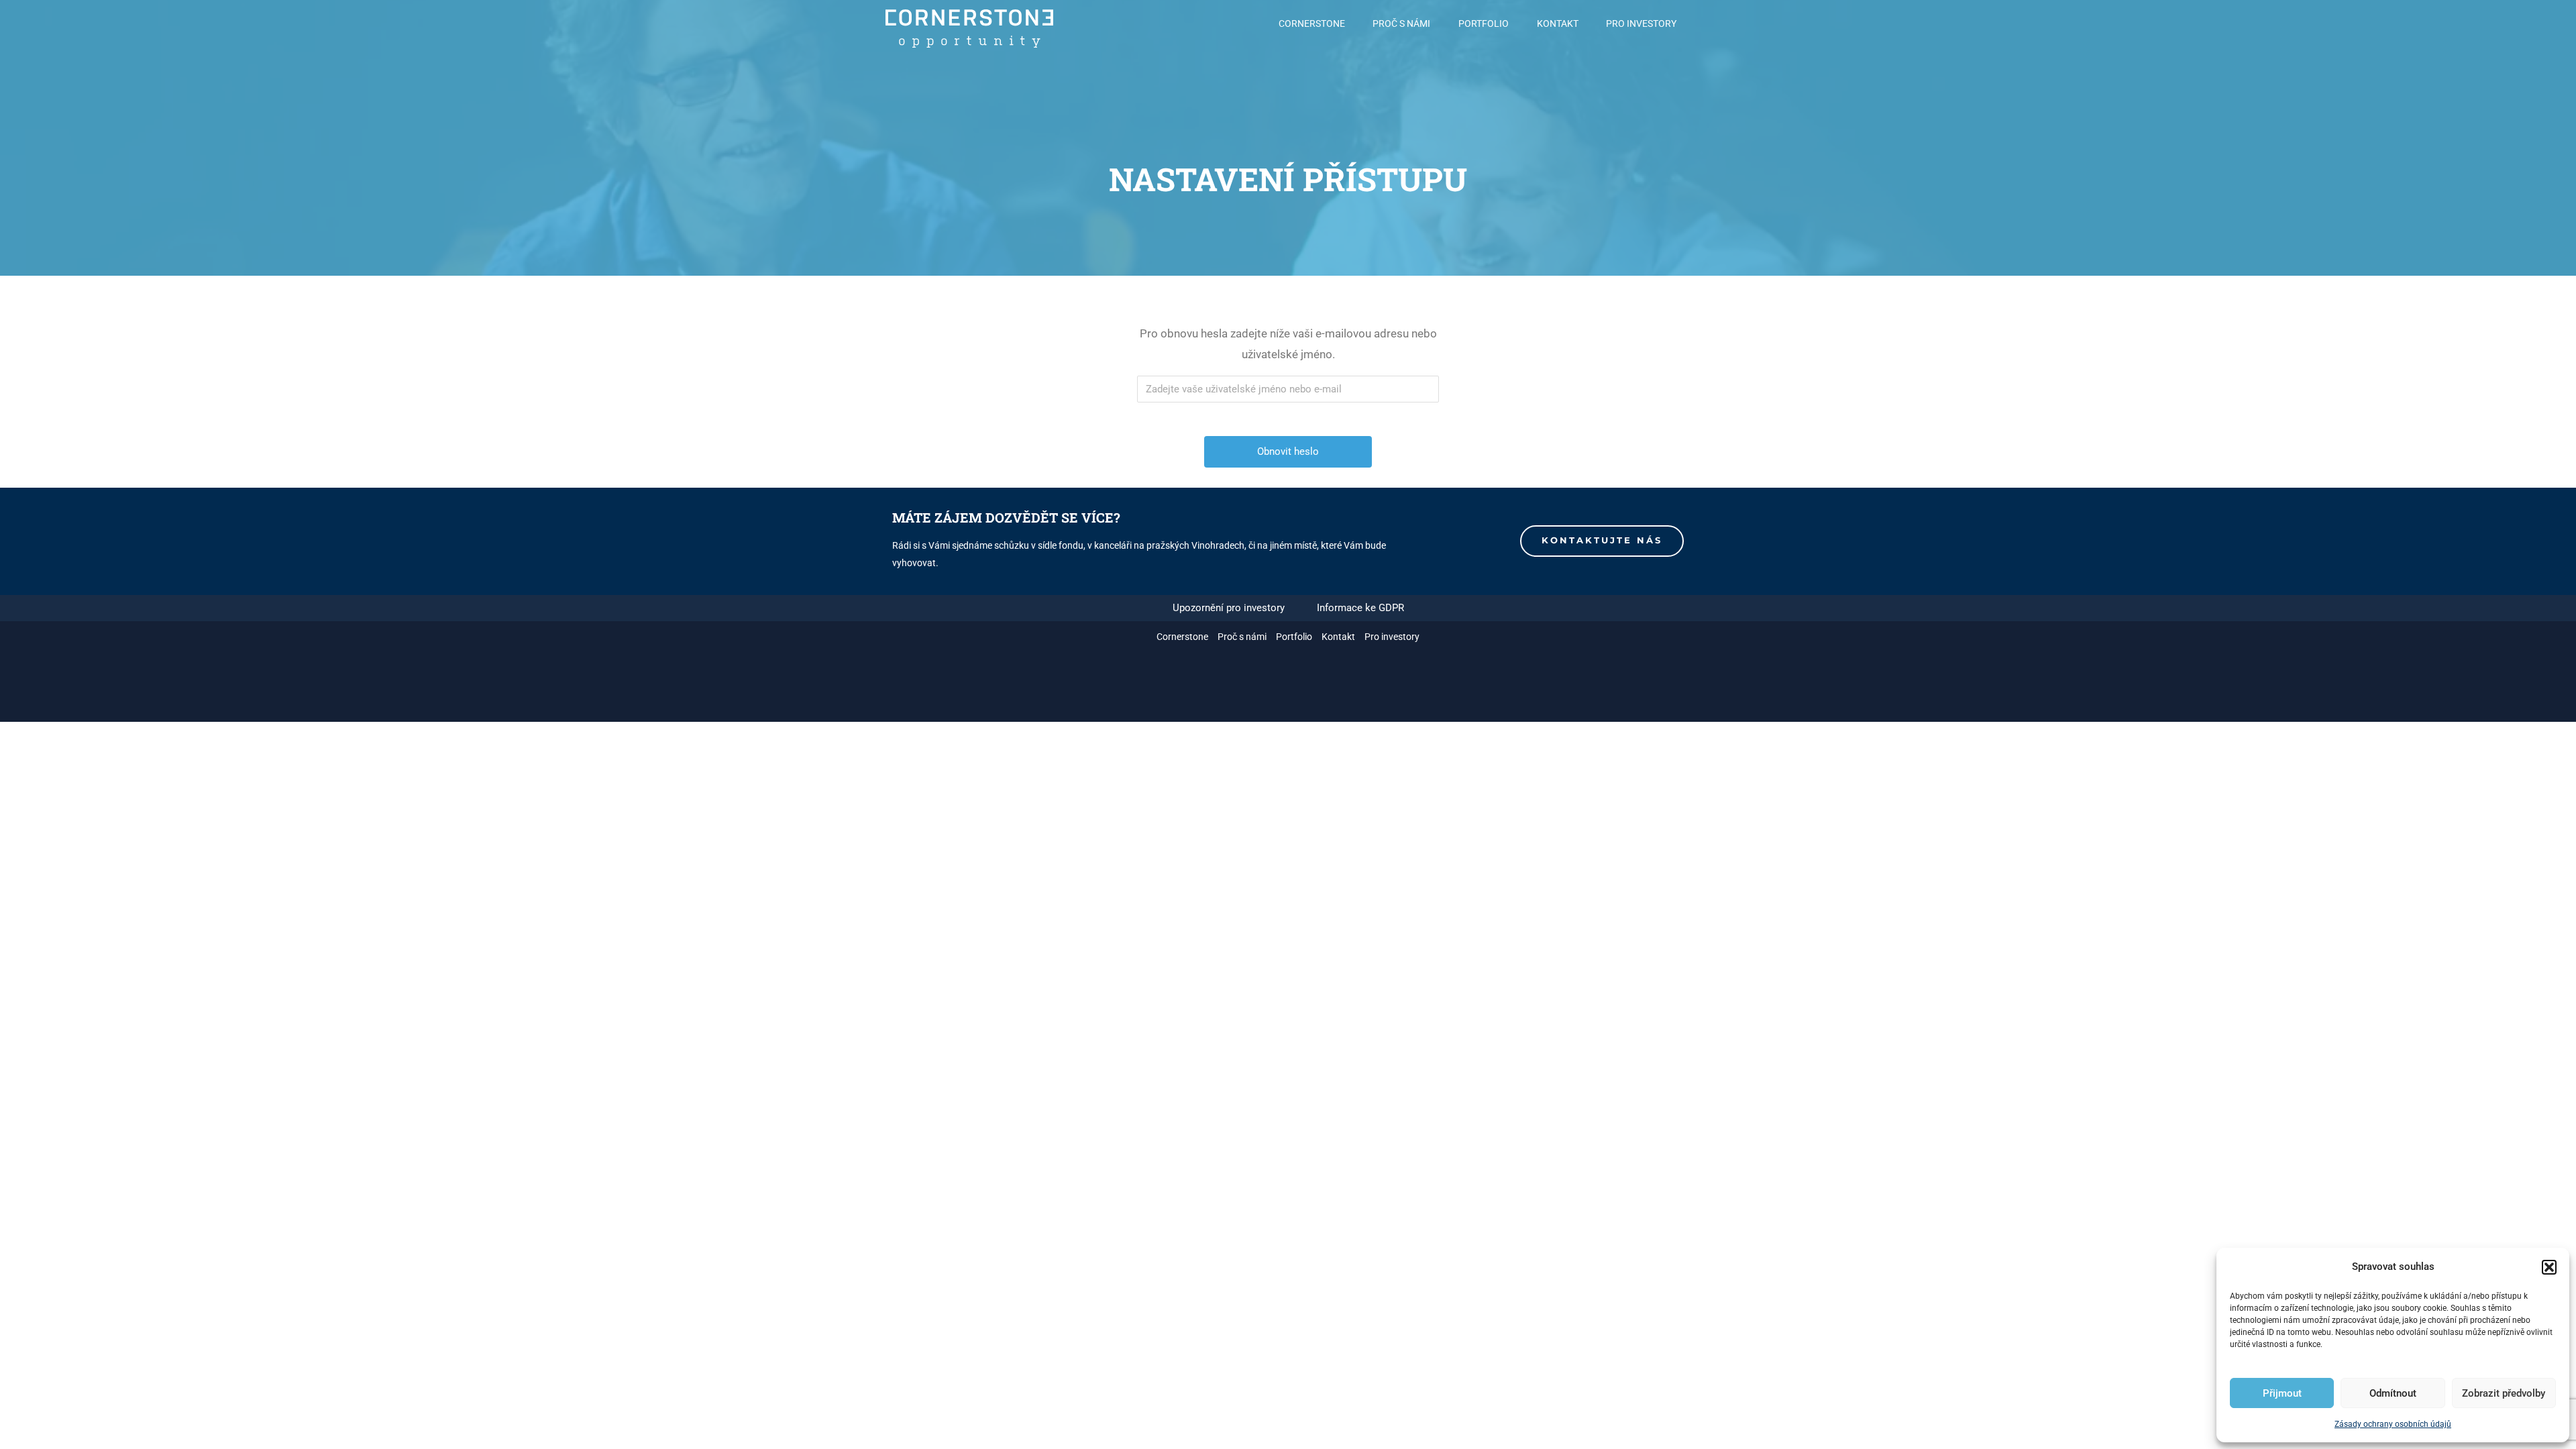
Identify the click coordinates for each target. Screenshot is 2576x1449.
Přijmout (2282, 1393)
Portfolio (1484, 23)
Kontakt (1558, 23)
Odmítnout (2393, 1393)
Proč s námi (1401, 23)
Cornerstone (1312, 23)
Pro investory (1641, 23)
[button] (2549, 1267)
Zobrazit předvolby (2504, 1393)
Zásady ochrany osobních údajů (2393, 1424)
